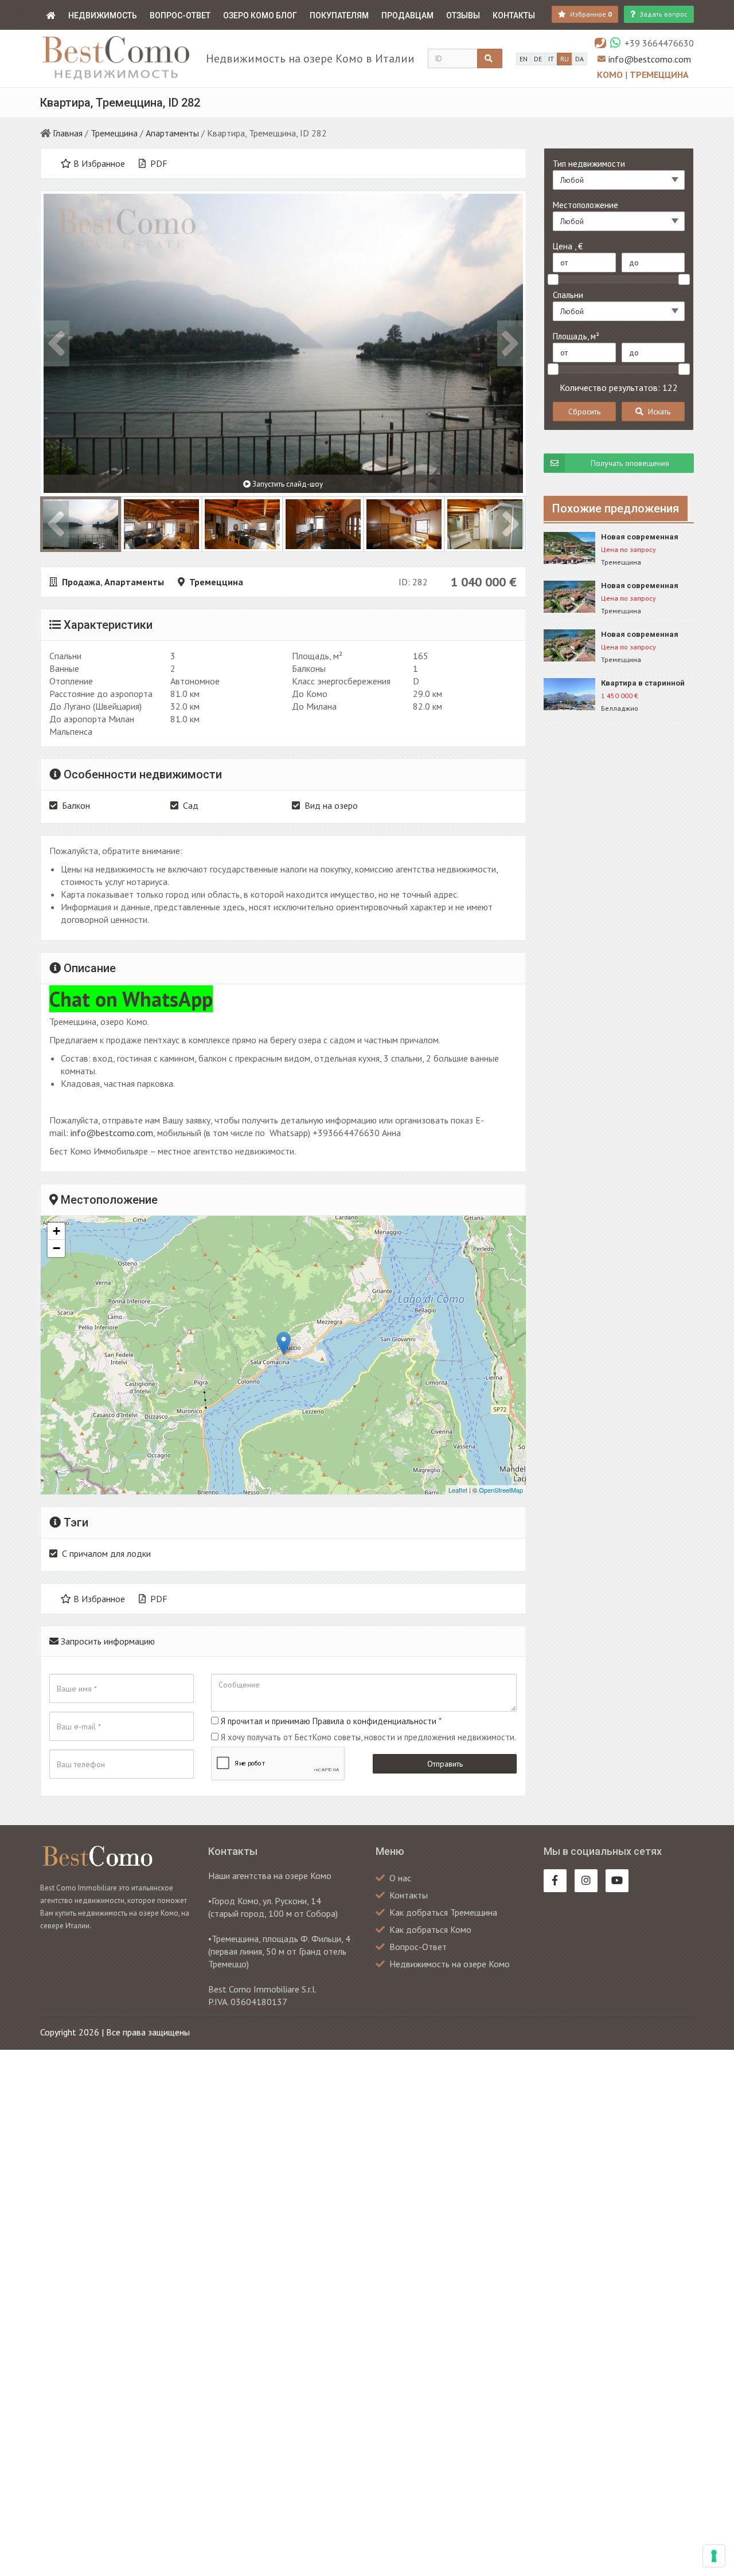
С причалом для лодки (106, 1553)
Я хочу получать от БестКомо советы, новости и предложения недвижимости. (368, 1737)
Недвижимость (103, 15)
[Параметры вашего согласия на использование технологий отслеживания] (714, 2556)
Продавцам (407, 15)
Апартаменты (172, 133)
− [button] (56, 1248)
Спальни (568, 295)
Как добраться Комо (430, 1929)
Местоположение (585, 205)
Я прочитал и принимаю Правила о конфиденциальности (329, 1721)
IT (551, 59)
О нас (400, 1878)
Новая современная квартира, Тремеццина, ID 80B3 (645, 586)
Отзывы (463, 15)
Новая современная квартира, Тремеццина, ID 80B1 (645, 537)
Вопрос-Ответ (180, 15)
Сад (191, 805)
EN (524, 59)
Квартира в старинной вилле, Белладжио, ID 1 (644, 684)
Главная (68, 133)
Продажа (81, 582)
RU (565, 59)
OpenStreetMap (501, 1490)
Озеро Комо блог (260, 15)
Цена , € (568, 246)
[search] (490, 58)
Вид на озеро (331, 805)
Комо (611, 75)
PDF (158, 163)
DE (538, 59)
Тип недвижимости (589, 164)
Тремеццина (659, 75)
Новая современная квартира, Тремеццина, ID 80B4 (645, 635)
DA (579, 59)
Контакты (514, 15)
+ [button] (56, 1231)
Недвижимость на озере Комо (450, 1964)
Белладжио (620, 708)
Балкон (76, 805)
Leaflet (458, 1490)
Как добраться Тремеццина (443, 1912)
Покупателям (339, 15)
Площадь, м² (576, 336)
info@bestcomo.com (650, 59)
